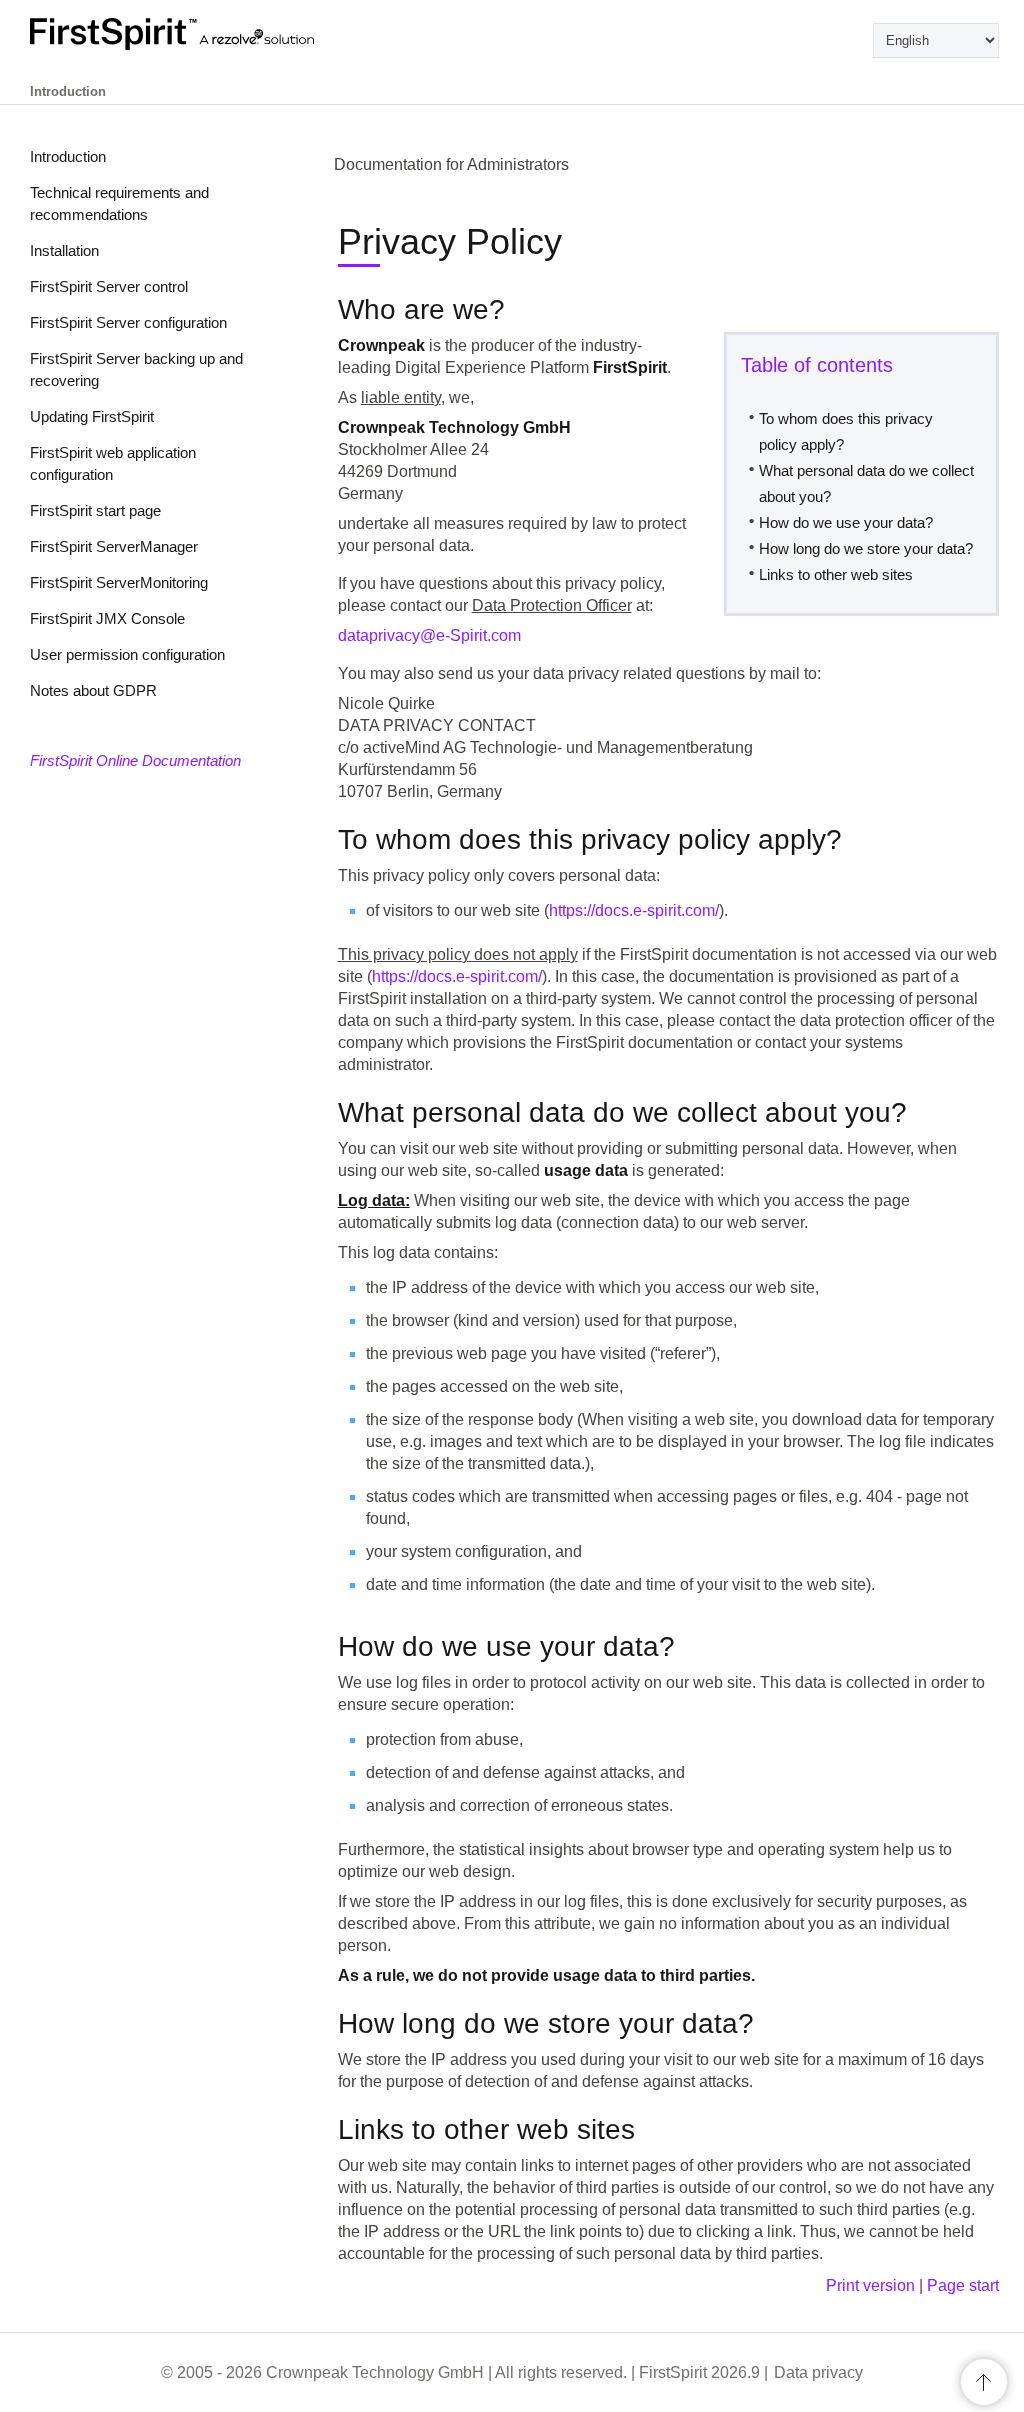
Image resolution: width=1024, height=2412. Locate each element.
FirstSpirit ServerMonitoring (119, 582)
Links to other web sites (836, 574)
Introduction (68, 156)
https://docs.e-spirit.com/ (634, 910)
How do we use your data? (846, 522)
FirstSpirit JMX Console (107, 618)
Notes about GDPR (93, 690)
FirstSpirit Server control (109, 286)
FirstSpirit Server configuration (128, 322)
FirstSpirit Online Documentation (135, 760)
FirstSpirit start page (95, 510)
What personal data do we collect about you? (866, 483)
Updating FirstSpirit (92, 416)
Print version (870, 2285)
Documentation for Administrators (451, 164)
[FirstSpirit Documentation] (212, 34)
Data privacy (818, 2372)
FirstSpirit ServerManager (114, 546)
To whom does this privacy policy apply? (846, 431)
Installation (64, 250)
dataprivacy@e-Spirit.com (429, 635)
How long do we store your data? (866, 548)
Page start (963, 2285)
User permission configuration (127, 654)
